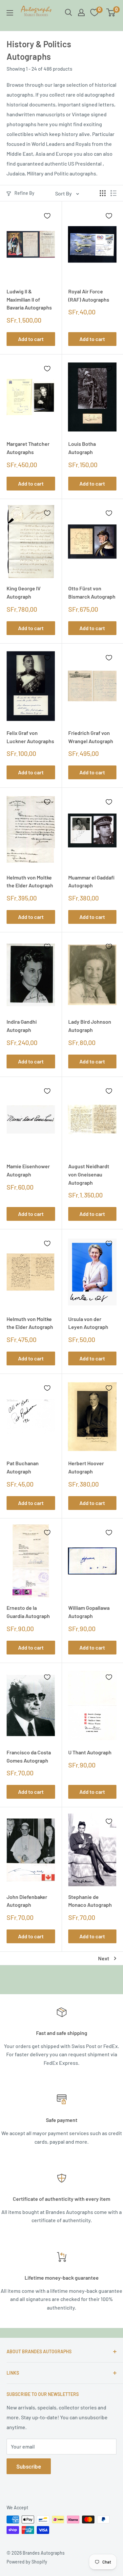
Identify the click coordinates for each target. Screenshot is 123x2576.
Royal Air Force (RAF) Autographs (89, 295)
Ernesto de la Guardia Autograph (28, 1612)
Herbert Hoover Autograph (86, 1467)
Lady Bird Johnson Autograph (90, 1026)
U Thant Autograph (90, 1752)
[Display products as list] (113, 193)
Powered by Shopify (27, 2562)
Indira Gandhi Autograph (22, 1026)
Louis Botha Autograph (82, 448)
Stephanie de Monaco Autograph (90, 1901)
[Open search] (69, 12)
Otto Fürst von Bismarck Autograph (92, 592)
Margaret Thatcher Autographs (28, 448)
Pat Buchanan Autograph (23, 1467)
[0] (111, 12)
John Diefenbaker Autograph (27, 1901)
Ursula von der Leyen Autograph (88, 1323)
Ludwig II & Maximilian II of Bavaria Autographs (29, 299)
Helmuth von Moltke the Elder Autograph (30, 881)
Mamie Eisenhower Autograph (28, 1170)
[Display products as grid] (103, 193)
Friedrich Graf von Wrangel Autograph (91, 737)
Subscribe (29, 2466)
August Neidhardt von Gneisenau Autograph (89, 1174)
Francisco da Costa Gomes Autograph (29, 1756)
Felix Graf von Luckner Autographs (30, 737)
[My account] (81, 12)
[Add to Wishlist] (47, 216)
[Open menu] (10, 13)
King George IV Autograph (24, 592)
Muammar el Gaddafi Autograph (91, 881)
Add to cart (31, 339)
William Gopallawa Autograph (89, 1612)
